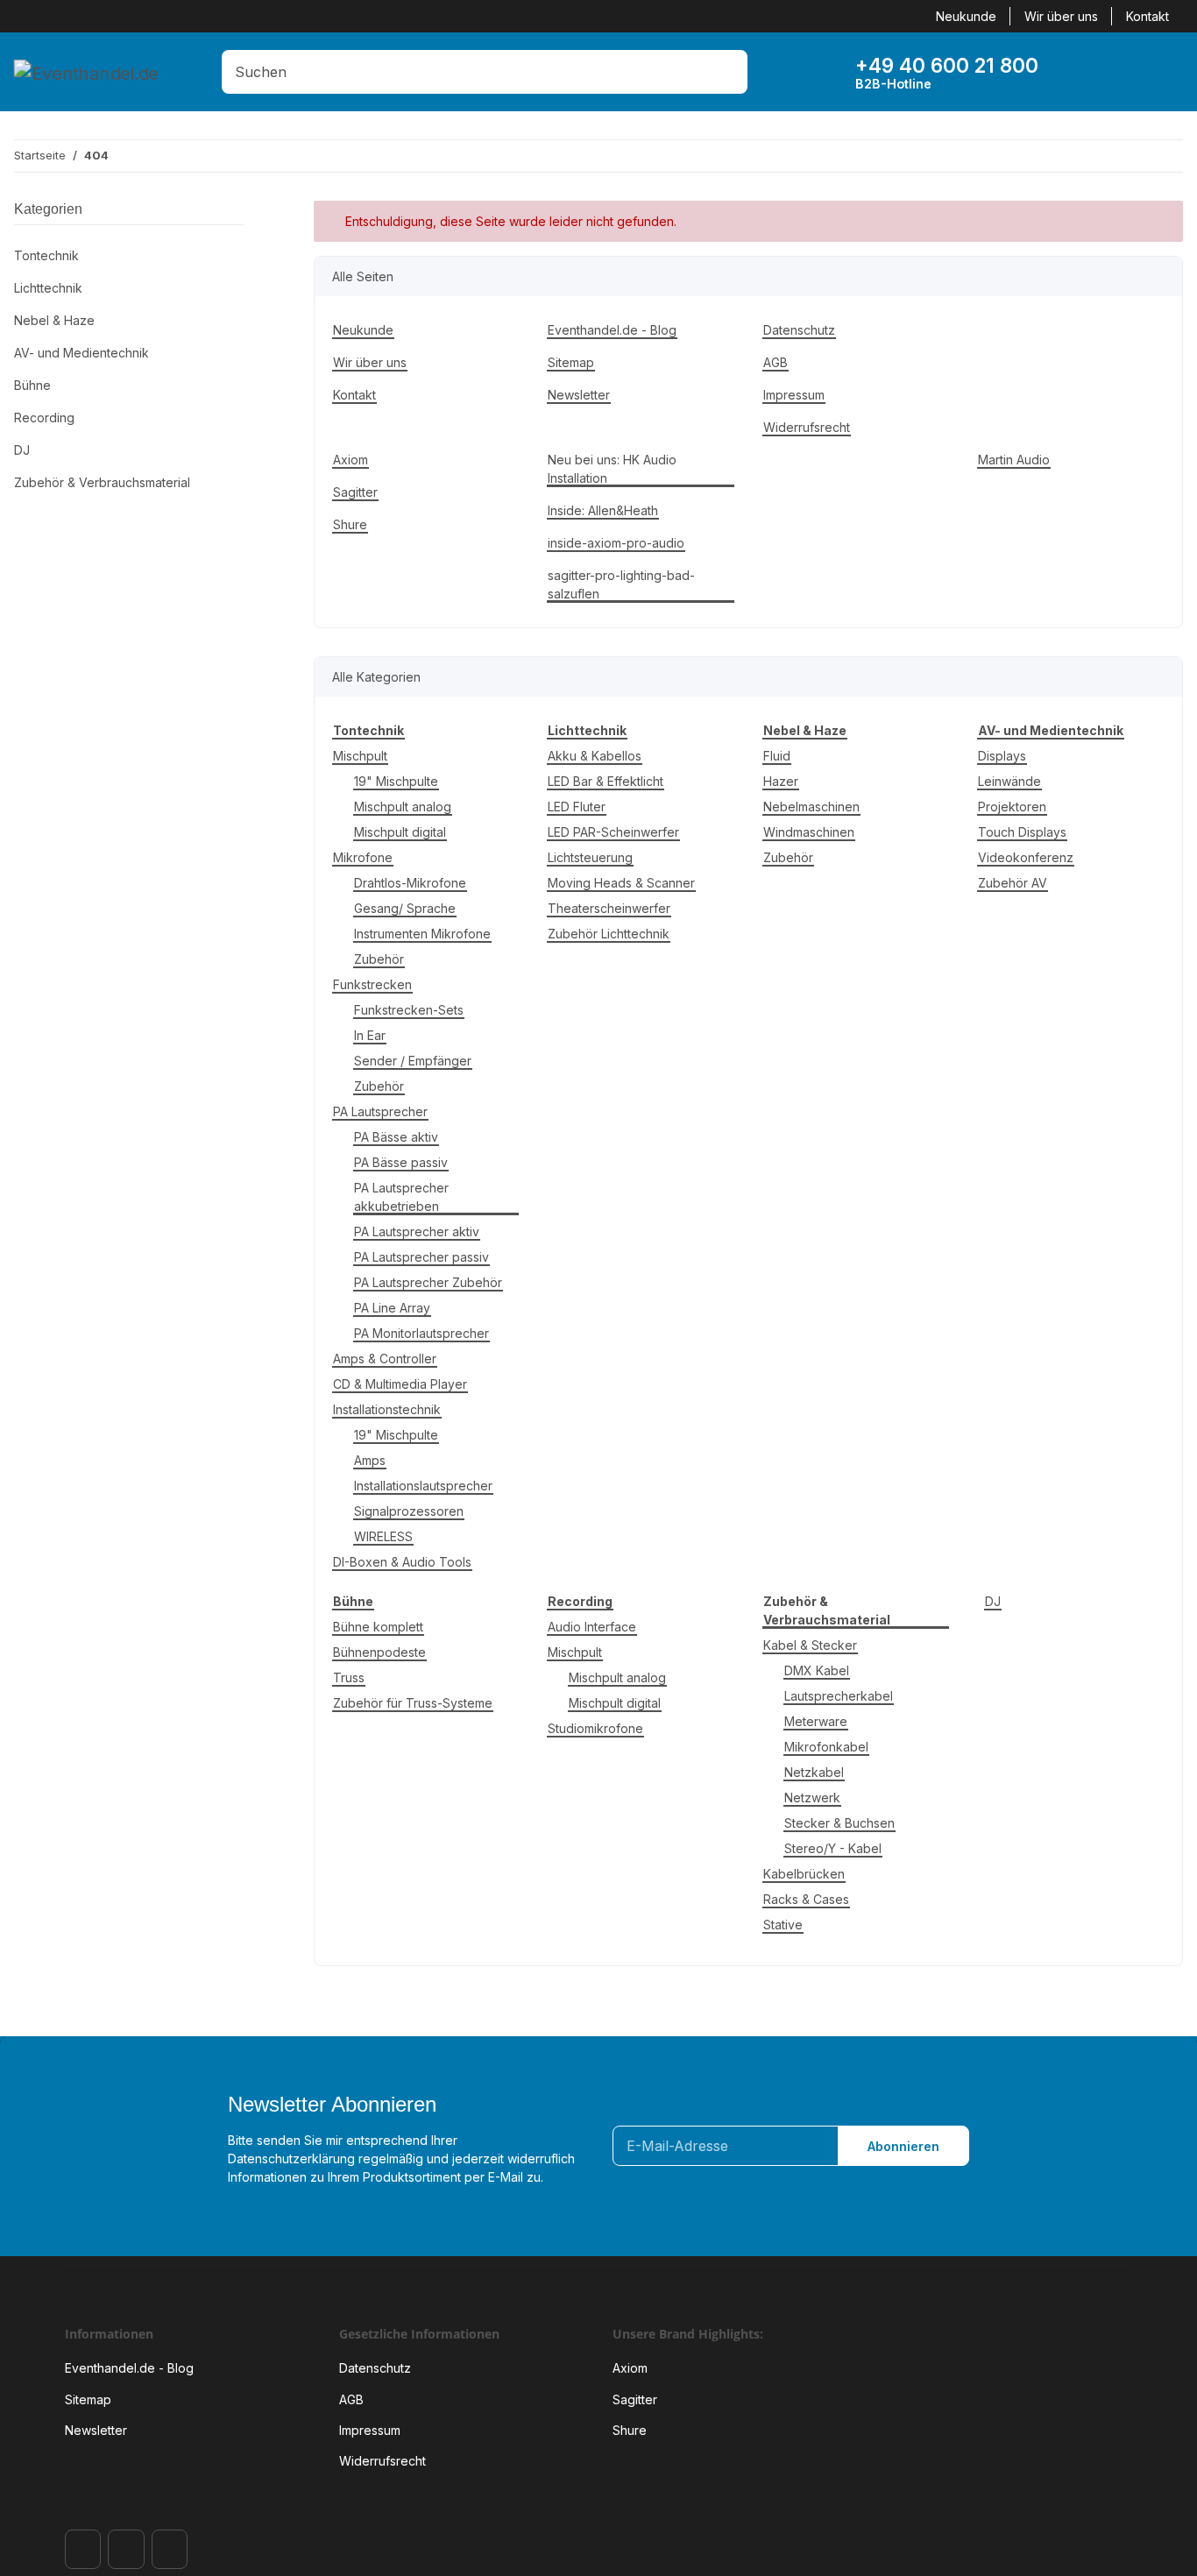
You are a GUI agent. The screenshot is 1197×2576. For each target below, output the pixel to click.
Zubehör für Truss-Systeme (413, 1703)
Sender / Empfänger (413, 1061)
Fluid (777, 756)
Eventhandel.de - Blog (612, 330)
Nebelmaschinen (811, 807)
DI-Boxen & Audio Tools (402, 1562)
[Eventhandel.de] (86, 72)
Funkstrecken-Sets (409, 1010)
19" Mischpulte (396, 781)
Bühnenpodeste (379, 1652)
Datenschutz (799, 330)
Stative (783, 1925)
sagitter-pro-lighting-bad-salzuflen (621, 584)
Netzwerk (812, 1798)
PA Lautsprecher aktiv (417, 1231)
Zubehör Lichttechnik (609, 934)
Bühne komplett (378, 1627)
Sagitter (355, 492)
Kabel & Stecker (810, 1645)
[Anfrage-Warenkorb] (1138, 72)
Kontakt (1147, 16)
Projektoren (1012, 807)
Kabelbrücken (804, 1874)
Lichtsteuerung (590, 857)
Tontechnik (46, 255)
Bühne (32, 385)
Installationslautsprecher (423, 1486)
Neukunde (966, 16)
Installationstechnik (387, 1409)
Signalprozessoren (409, 1511)
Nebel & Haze (54, 320)
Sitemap (571, 362)
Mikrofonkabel (826, 1747)
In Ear (370, 1035)
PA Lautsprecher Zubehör (428, 1282)
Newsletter (579, 395)
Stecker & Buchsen (839, 1823)
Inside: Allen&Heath (603, 510)
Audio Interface (592, 1627)
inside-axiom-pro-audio (616, 543)
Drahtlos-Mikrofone (410, 883)
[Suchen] (730, 72)
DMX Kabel (817, 1670)
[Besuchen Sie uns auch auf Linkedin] (170, 2549)
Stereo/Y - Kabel (833, 1848)
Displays (1002, 756)
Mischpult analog (403, 807)
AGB (776, 362)
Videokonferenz (1026, 857)
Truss (349, 1677)
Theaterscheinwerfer (609, 908)
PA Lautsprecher (380, 1111)
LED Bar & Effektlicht (606, 781)
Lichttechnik (48, 288)
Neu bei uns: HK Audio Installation (612, 469)
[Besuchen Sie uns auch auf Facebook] (83, 2549)
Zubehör (379, 959)
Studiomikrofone (595, 1728)
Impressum (794, 395)
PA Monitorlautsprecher (421, 1333)
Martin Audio (1014, 460)
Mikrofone (363, 857)
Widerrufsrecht (807, 427)
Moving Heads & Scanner (621, 883)
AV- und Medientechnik (81, 353)
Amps (370, 1460)
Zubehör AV (1013, 883)
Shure (350, 524)
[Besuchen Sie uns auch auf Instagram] (126, 2549)
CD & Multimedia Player (400, 1384)
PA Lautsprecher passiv (421, 1257)
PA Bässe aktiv (396, 1137)
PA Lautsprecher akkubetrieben (401, 1197)
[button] (1084, 72)
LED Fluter (577, 807)
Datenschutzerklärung (291, 2158)
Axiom (351, 460)
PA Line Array (392, 1308)
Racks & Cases (806, 1899)
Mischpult (360, 756)
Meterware (816, 1721)
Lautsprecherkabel (839, 1696)
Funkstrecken (372, 984)
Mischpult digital (400, 832)
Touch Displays (1022, 832)
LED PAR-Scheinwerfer (613, 832)
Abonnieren (903, 2146)
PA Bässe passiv (401, 1162)
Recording (44, 418)
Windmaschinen (809, 832)
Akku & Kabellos (595, 756)
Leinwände (1009, 781)
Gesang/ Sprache (405, 908)
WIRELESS (383, 1536)
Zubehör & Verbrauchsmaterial (102, 482)
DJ (993, 1601)
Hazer (781, 781)
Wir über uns (1061, 16)
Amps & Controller (385, 1359)
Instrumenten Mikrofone (422, 934)
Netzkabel (814, 1772)
